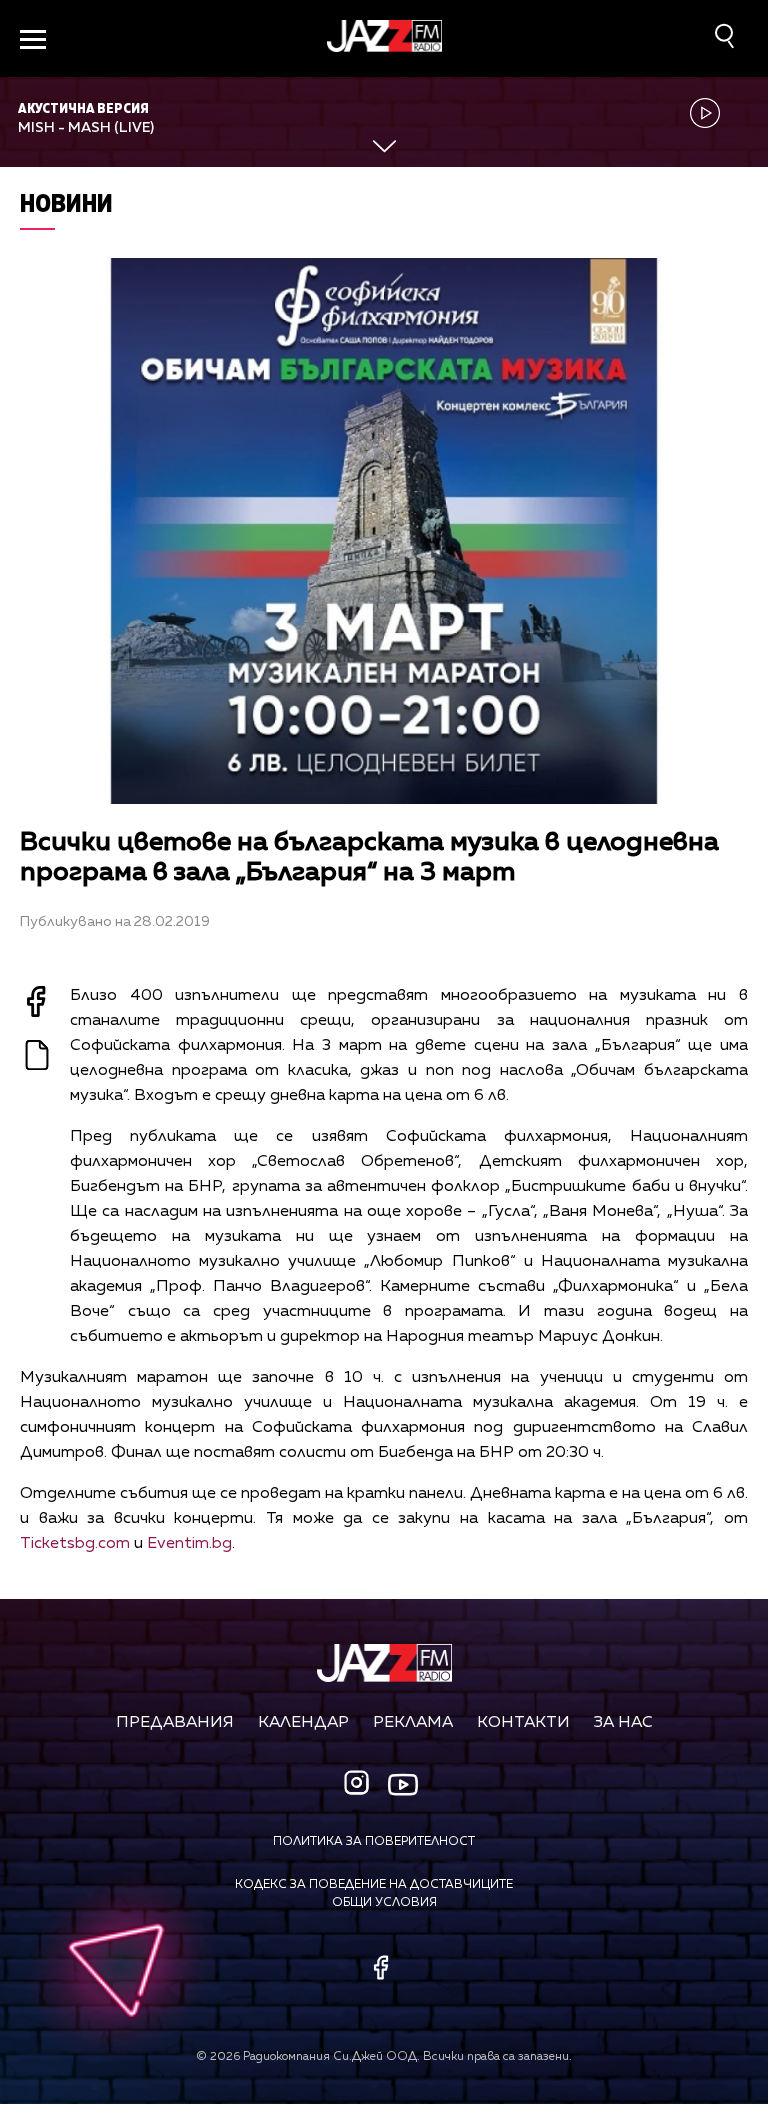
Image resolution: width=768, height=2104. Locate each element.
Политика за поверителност (374, 1842)
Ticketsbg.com (75, 1544)
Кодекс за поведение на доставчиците (374, 1885)
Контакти (523, 1723)
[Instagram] (359, 1784)
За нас (623, 1723)
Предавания (175, 1723)
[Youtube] (403, 1784)
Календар (303, 1723)
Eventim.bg (189, 1544)
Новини (66, 202)
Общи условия (384, 1903)
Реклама (413, 1723)
